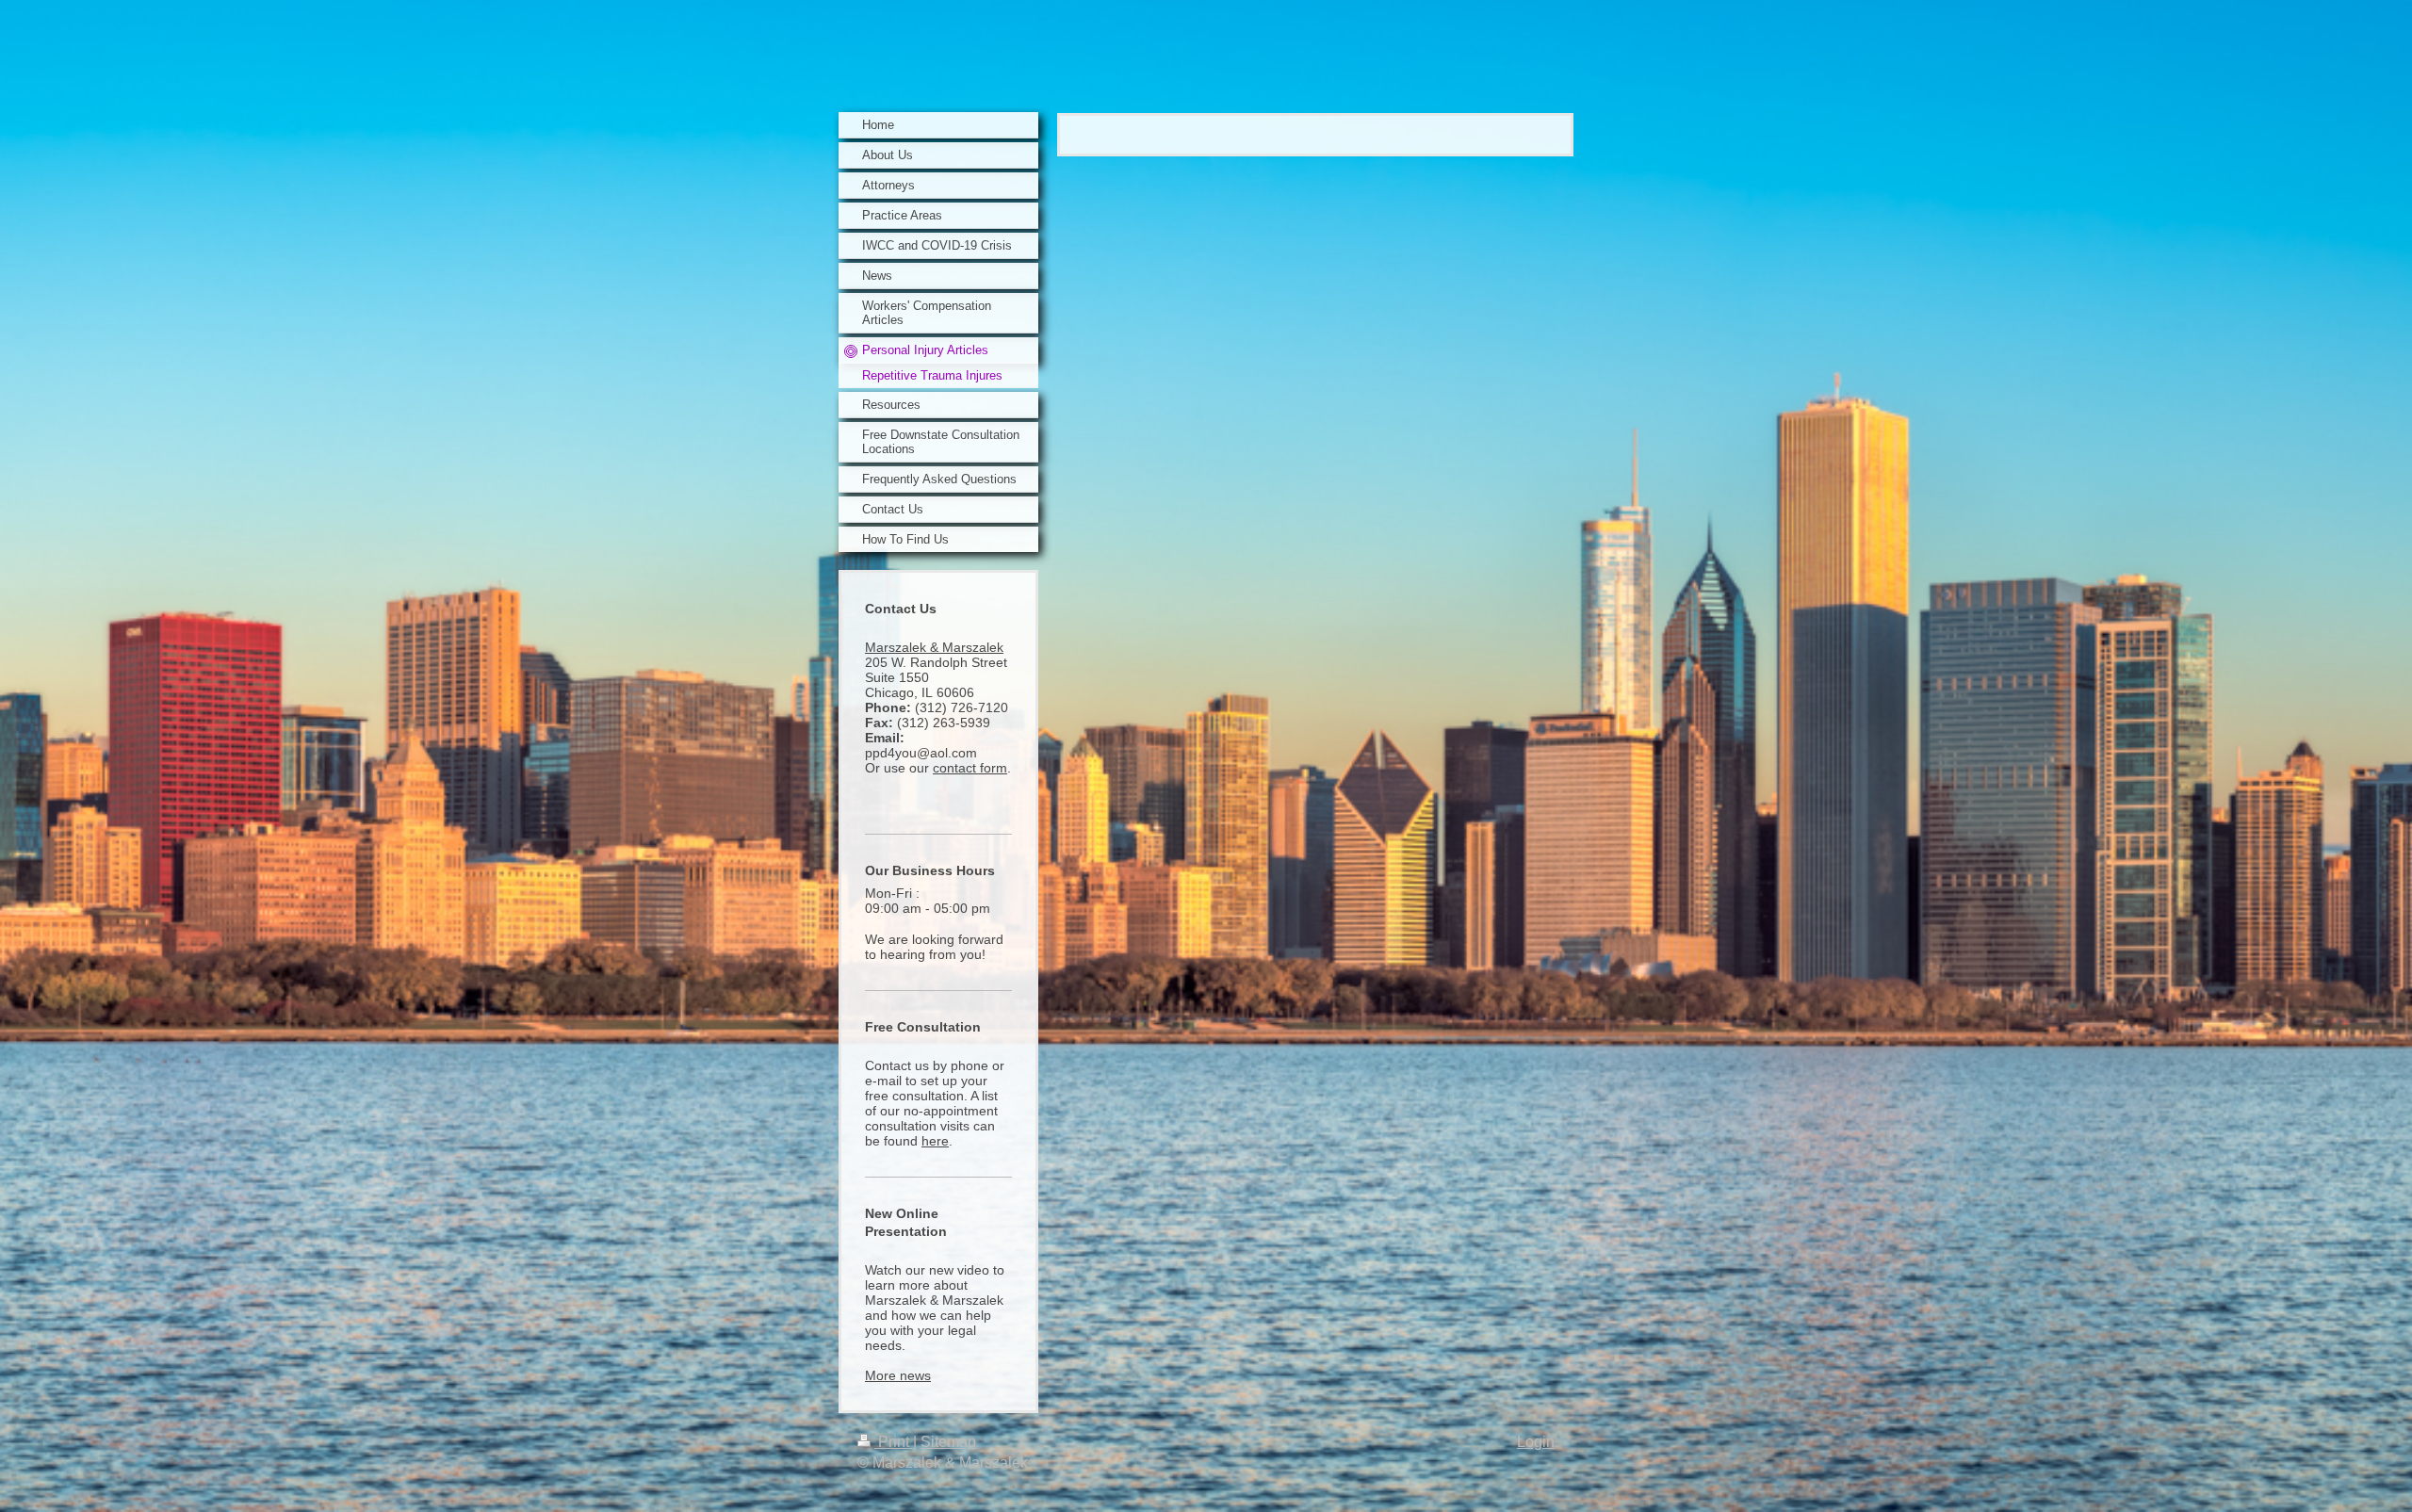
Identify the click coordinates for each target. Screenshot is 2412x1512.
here (935, 1141)
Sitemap (948, 1442)
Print (894, 1442)
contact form (970, 768)
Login (1536, 1442)
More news (898, 1375)
